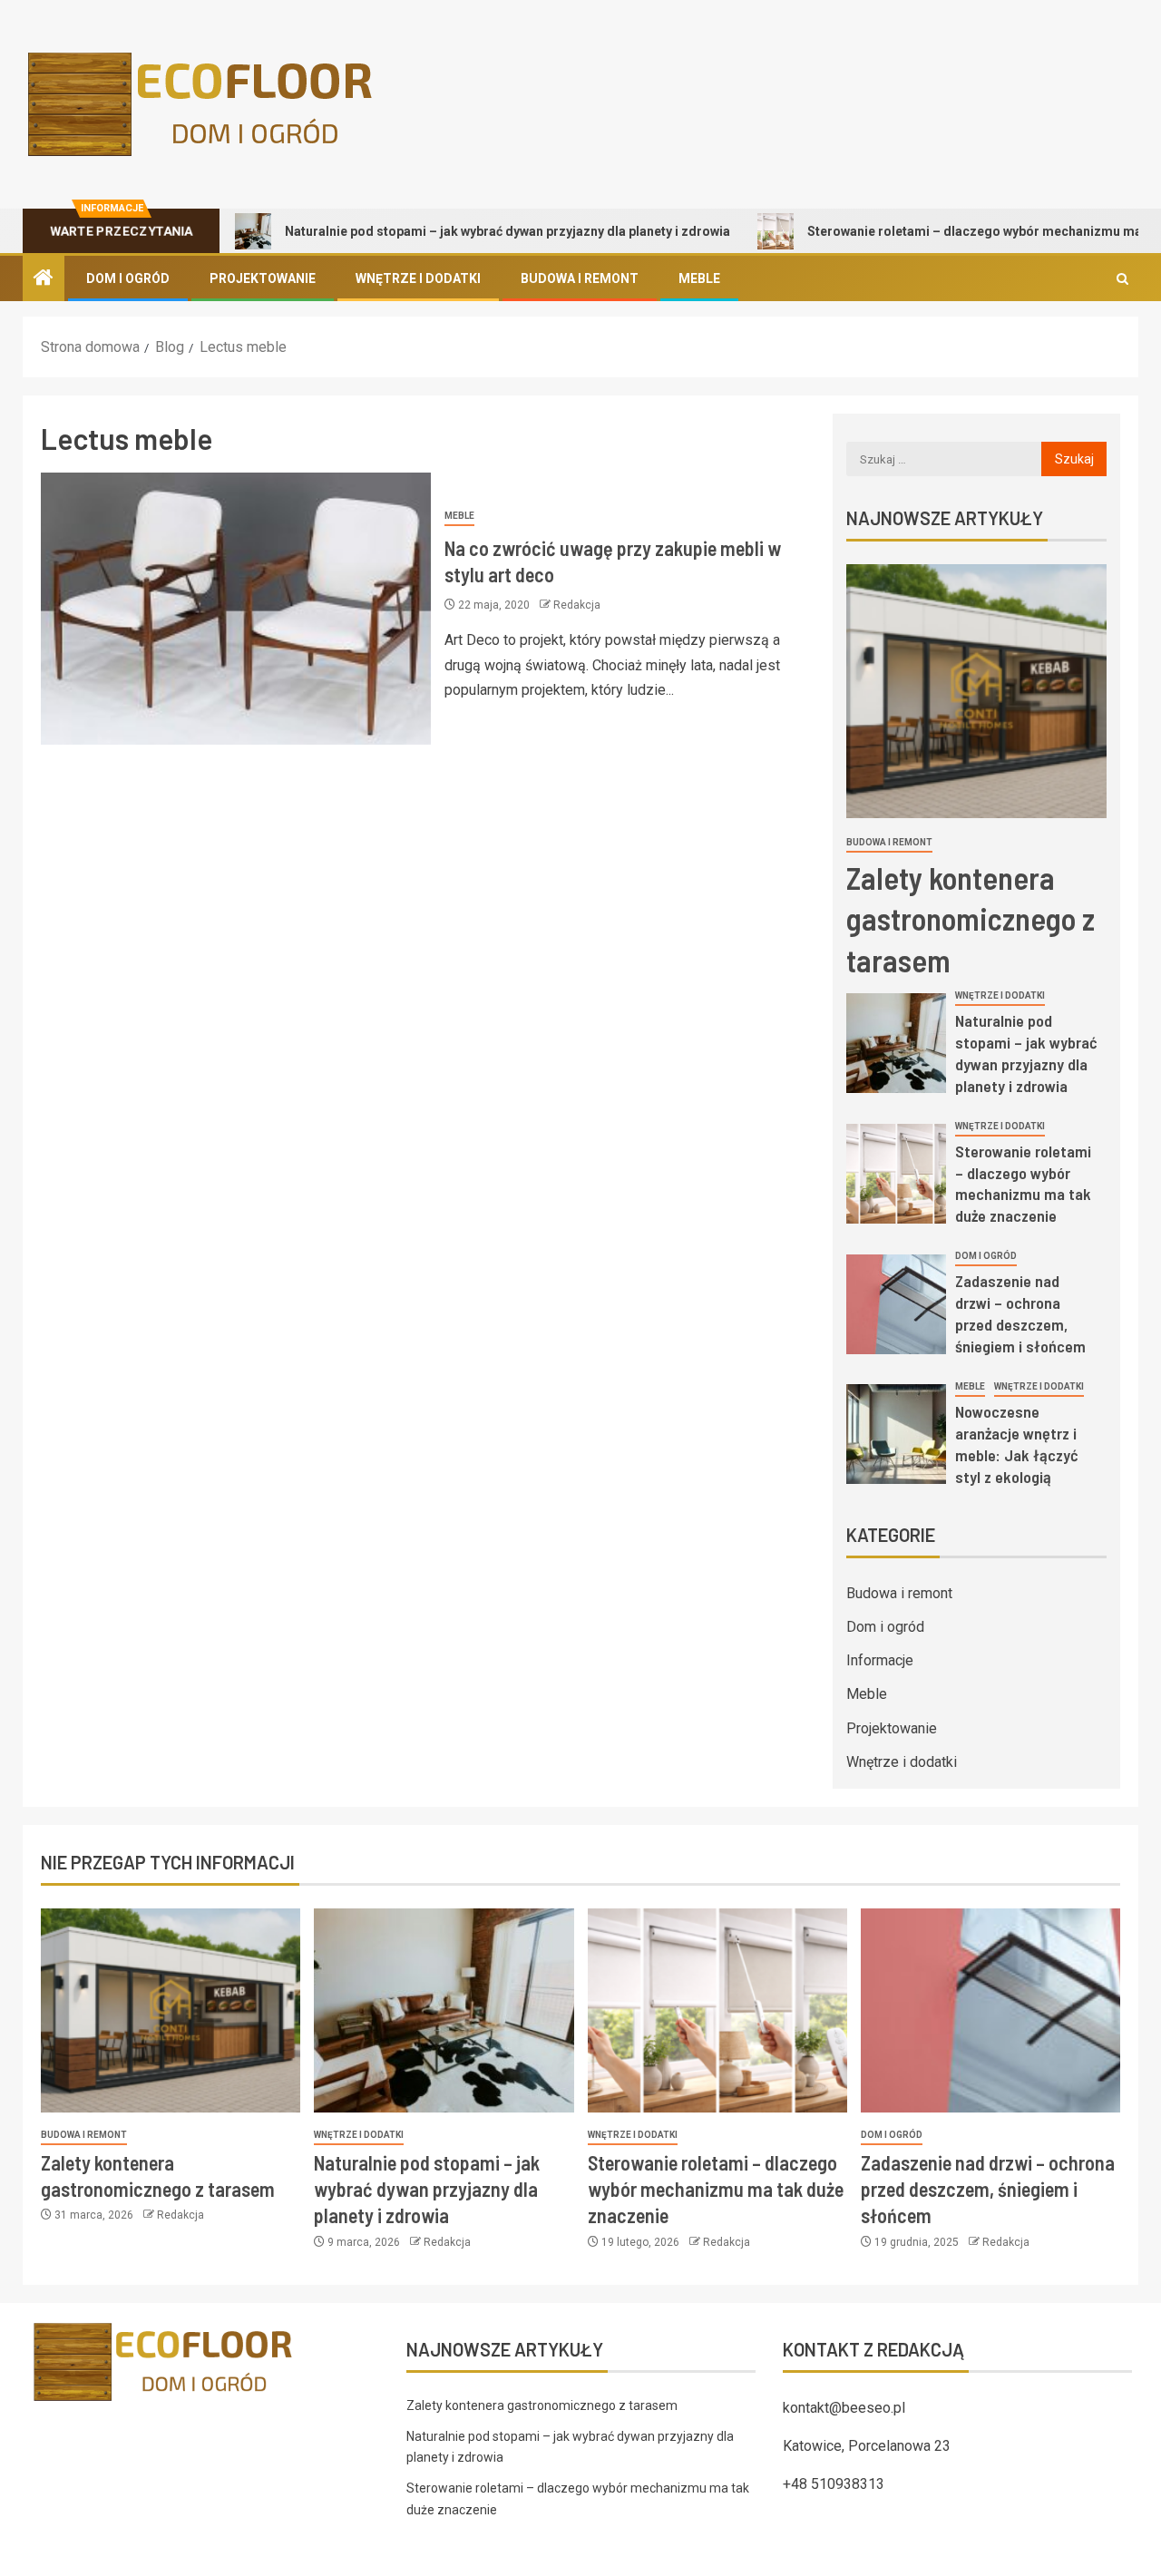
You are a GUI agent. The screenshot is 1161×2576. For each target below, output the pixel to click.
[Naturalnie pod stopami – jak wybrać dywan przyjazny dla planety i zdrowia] (896, 1043)
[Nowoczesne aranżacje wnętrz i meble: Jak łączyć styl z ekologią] (896, 1434)
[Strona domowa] (44, 279)
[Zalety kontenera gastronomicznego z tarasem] (976, 691)
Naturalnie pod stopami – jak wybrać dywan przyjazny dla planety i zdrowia (443, 231)
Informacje (880, 1660)
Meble (699, 278)
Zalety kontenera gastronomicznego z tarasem (971, 918)
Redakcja (577, 605)
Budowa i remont (580, 278)
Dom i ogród (128, 278)
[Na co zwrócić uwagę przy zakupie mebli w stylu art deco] (236, 609)
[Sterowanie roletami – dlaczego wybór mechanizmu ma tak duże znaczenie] (896, 1174)
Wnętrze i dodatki (418, 278)
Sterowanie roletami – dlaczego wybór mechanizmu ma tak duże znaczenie (1023, 1184)
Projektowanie (263, 278)
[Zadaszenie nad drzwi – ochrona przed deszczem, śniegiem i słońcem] (896, 1304)
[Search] (1122, 279)
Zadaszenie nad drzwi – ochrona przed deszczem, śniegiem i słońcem (1020, 1313)
